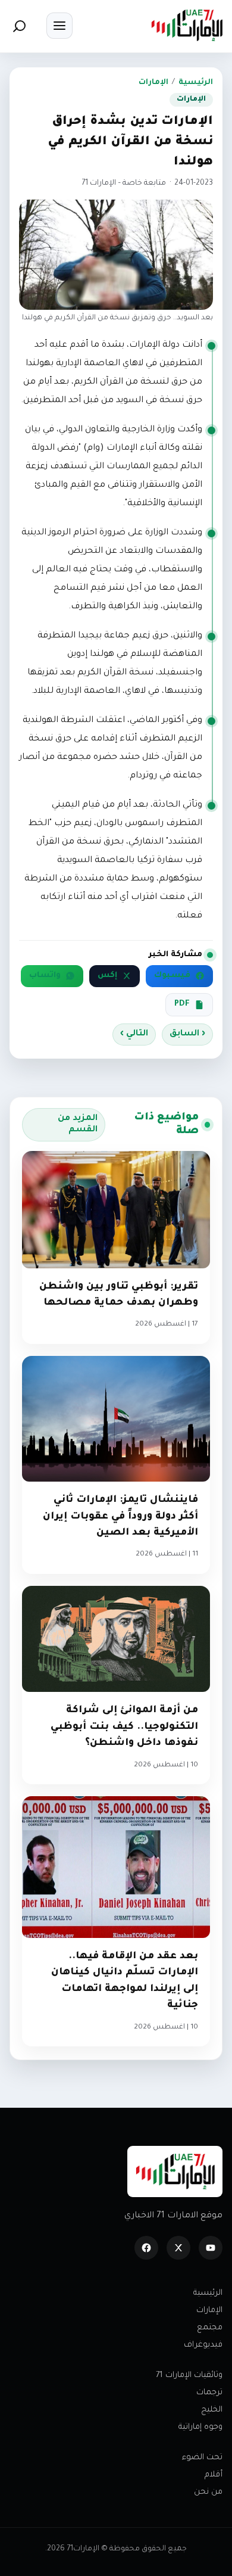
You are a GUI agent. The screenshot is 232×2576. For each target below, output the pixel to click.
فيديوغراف (203, 2345)
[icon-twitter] (178, 2248)
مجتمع (210, 2328)
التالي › (134, 1034)
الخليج (212, 2410)
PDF (182, 1004)
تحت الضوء (202, 2458)
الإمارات (153, 83)
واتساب (45, 976)
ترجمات (209, 2393)
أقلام (214, 2475)
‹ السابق (187, 1034)
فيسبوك (172, 976)
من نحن (208, 2492)
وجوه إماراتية (200, 2427)
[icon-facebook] (146, 2248)
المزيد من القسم (78, 1124)
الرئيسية (196, 83)
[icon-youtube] (211, 2248)
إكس (107, 976)
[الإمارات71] (187, 25)
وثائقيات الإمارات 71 (189, 2376)
